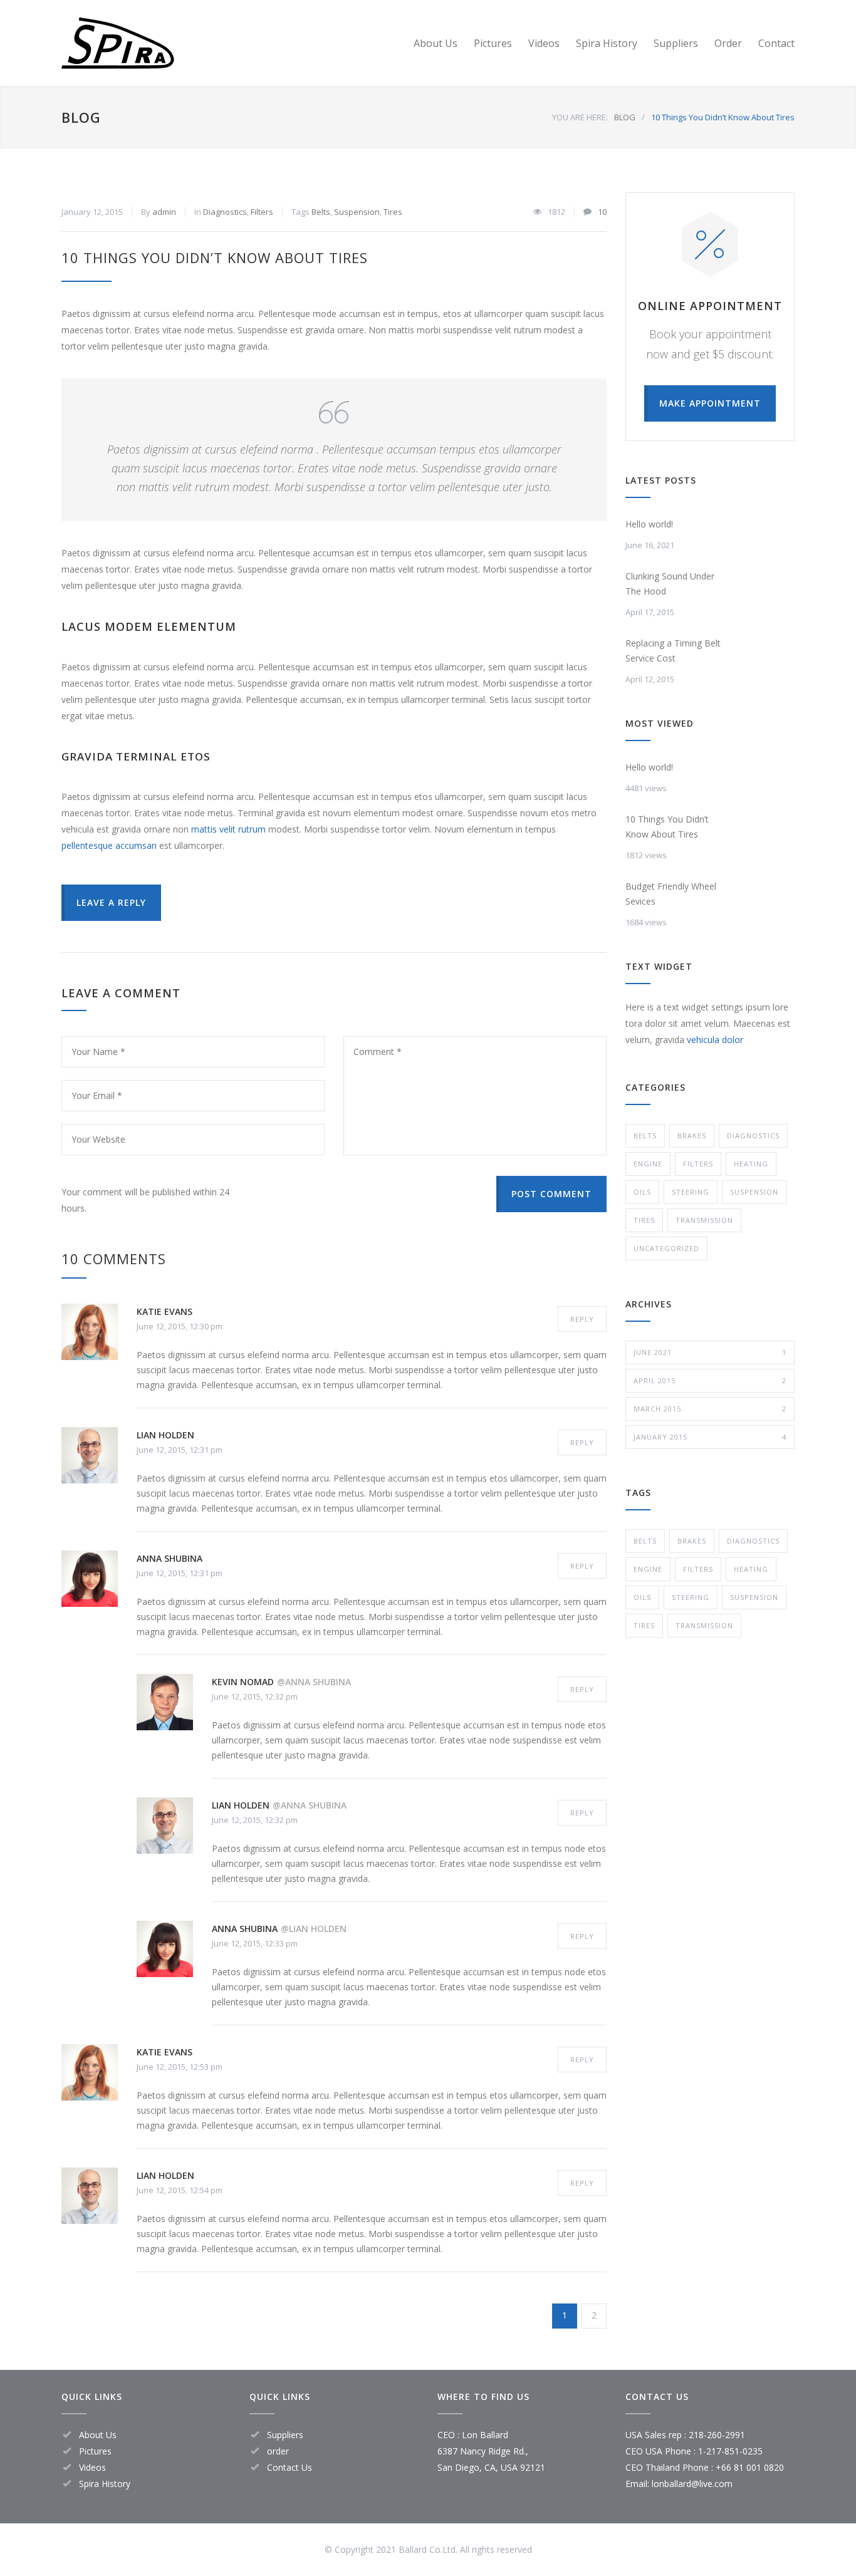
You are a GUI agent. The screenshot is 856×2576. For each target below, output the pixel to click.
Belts (321, 212)
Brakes (692, 1135)
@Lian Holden (314, 1929)
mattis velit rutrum (228, 829)
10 (602, 212)
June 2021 (710, 1352)
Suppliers (676, 43)
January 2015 (710, 1437)
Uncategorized (666, 1248)
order (278, 2451)
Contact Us (290, 2467)
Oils (642, 1192)
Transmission (704, 1220)
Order (728, 43)
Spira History (607, 43)
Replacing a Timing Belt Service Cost (673, 651)
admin (164, 212)
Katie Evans (164, 1311)
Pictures (493, 43)
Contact (776, 43)
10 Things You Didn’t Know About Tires (215, 257)
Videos (544, 43)
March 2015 (710, 1409)
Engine (648, 1164)
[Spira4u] (177, 43)
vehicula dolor (715, 1040)
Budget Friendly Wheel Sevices (671, 894)
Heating (751, 1164)
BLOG (81, 117)
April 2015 (710, 1380)
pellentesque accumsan (109, 845)
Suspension (357, 212)
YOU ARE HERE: (580, 117)
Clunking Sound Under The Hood (670, 584)
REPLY (582, 1319)
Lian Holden (165, 1435)
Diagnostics (225, 212)
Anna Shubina (170, 1558)
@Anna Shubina (314, 1682)
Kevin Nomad (243, 1682)
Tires (393, 212)
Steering (691, 1192)
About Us (436, 43)
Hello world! (649, 524)
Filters (262, 212)
